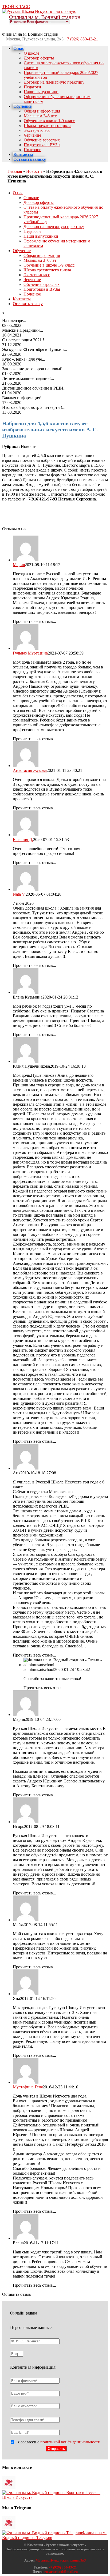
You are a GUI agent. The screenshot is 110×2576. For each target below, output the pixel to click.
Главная (15, 171)
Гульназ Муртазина (30, 653)
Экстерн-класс (37, 130)
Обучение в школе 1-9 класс (49, 121)
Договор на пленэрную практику (54, 82)
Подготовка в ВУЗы (42, 145)
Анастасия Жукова (30, 770)
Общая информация (42, 111)
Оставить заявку (30, 159)
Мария (19, 565)
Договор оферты (39, 58)
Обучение (22, 106)
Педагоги (32, 87)
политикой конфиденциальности (70, 2442)
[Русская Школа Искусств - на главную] (39, 11)
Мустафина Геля (28, 2087)
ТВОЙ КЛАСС (16, 7)
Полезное (32, 150)
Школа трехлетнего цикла (48, 126)
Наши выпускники (41, 92)
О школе (32, 53)
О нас (19, 48)
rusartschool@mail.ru (61, 2572)
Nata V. (19, 894)
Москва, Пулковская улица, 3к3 (35, 39)
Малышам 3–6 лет (40, 116)
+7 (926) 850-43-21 (81, 39)
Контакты (23, 154)
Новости (34, 171)
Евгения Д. (23, 840)
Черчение (32, 135)
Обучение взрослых (42, 140)
